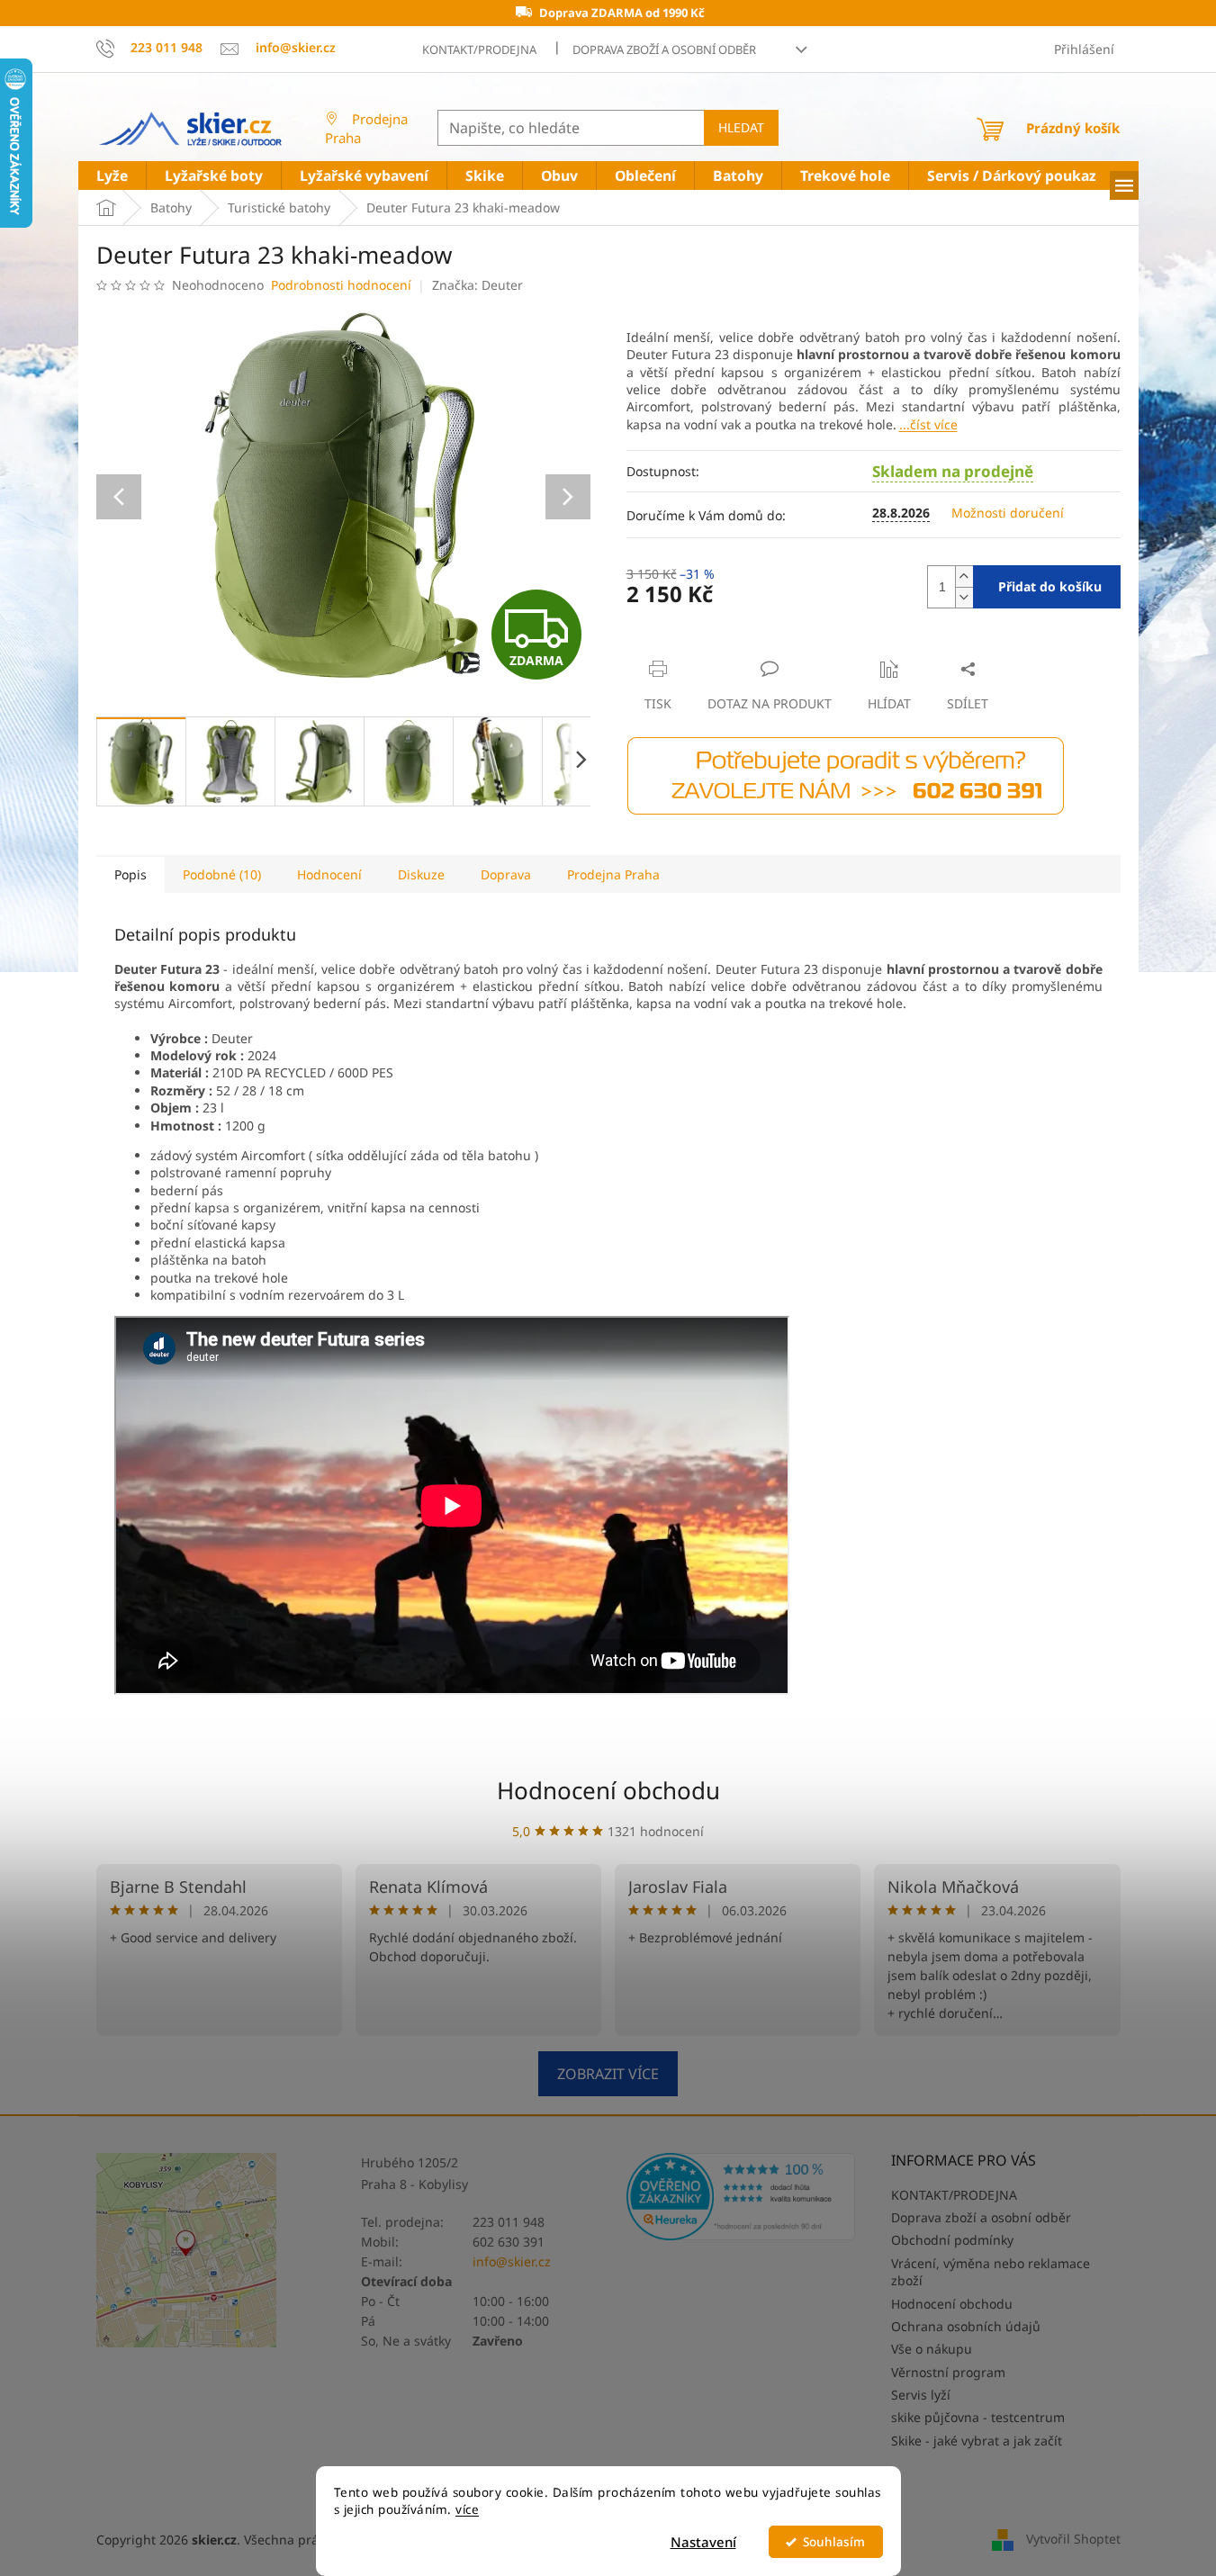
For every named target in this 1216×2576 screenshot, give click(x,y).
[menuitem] (112, 176)
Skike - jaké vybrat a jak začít (977, 2441)
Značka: (477, 285)
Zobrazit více (608, 2074)
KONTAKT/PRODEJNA (479, 50)
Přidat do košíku (1050, 586)
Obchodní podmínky (952, 2240)
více (467, 2509)
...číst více (928, 424)
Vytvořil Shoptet (1073, 2538)
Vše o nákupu (932, 2349)
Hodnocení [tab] (329, 874)
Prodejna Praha (366, 128)
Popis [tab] (131, 874)
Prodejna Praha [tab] (613, 874)
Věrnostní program (948, 2372)
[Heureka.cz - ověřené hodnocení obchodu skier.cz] (741, 2197)
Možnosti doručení (1008, 513)
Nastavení (703, 2542)
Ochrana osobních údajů (966, 2326)
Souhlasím (834, 2542)
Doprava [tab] (506, 874)
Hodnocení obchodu (608, 1790)
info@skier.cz (512, 2261)
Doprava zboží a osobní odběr (664, 50)
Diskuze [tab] (421, 874)
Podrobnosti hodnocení (341, 285)
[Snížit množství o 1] (964, 597)
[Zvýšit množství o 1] (964, 576)
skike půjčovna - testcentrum (978, 2417)
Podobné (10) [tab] (222, 874)
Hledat (741, 127)
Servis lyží (921, 2395)
